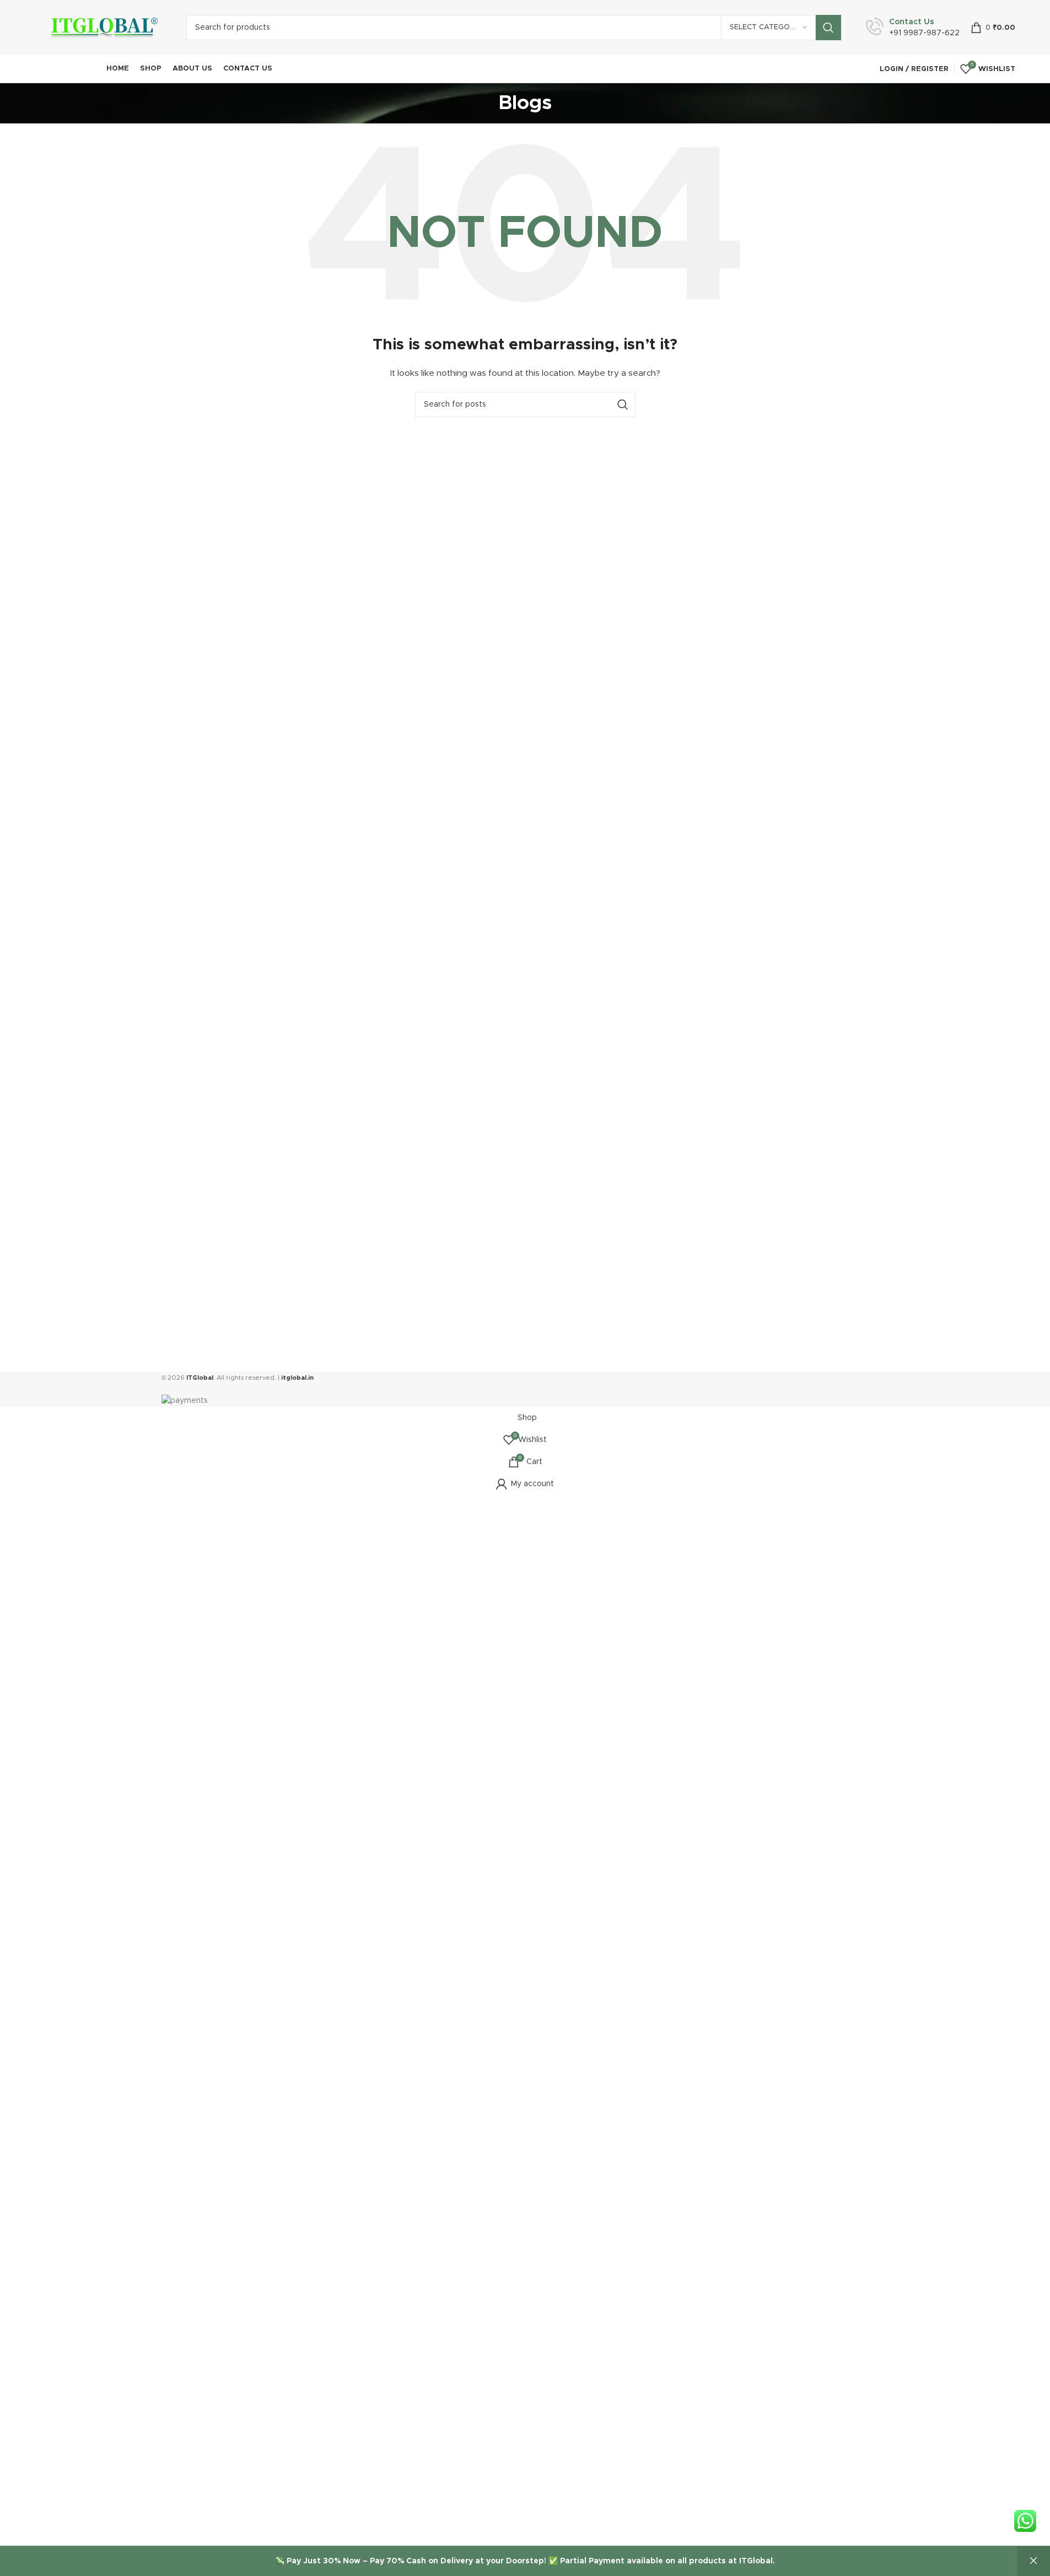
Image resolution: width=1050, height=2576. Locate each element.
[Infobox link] (913, 28)
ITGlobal (200, 1378)
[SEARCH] (828, 28)
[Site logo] (102, 28)
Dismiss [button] (1033, 2561)
